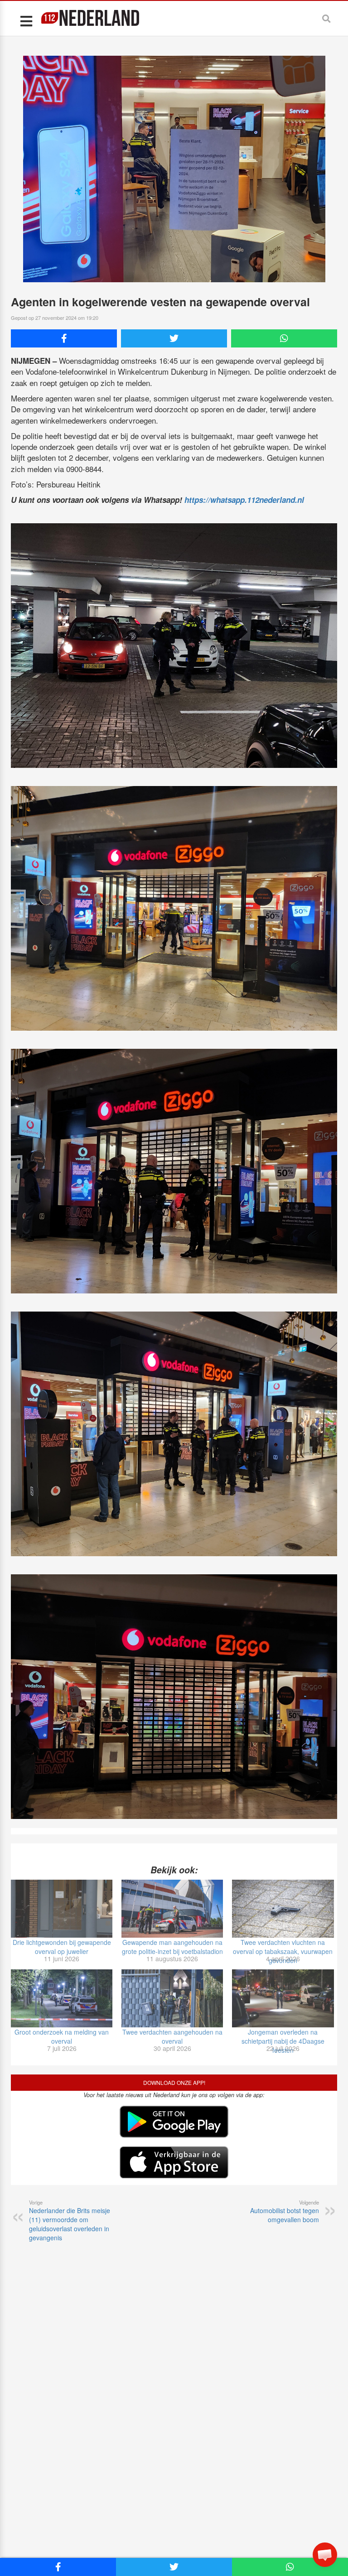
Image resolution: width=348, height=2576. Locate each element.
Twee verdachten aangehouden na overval (172, 2036)
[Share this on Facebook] (64, 338)
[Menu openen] (26, 21)
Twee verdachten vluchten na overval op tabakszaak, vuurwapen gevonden (283, 1951)
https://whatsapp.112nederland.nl (244, 500)
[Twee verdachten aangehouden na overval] (172, 1998)
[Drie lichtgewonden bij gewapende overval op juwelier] (62, 1909)
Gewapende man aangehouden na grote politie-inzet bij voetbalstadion (172, 1947)
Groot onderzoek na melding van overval (62, 2036)
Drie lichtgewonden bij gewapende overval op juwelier (62, 1947)
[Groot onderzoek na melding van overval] (62, 1998)
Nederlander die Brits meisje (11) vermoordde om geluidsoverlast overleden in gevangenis (70, 2220)
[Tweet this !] (174, 338)
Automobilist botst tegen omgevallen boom (285, 2211)
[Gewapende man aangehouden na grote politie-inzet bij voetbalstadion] (172, 1909)
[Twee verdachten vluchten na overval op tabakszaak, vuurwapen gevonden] (283, 1909)
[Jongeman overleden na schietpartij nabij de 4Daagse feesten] (283, 1998)
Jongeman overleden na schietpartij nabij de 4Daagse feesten (283, 2041)
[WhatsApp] (284, 338)
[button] (325, 2555)
